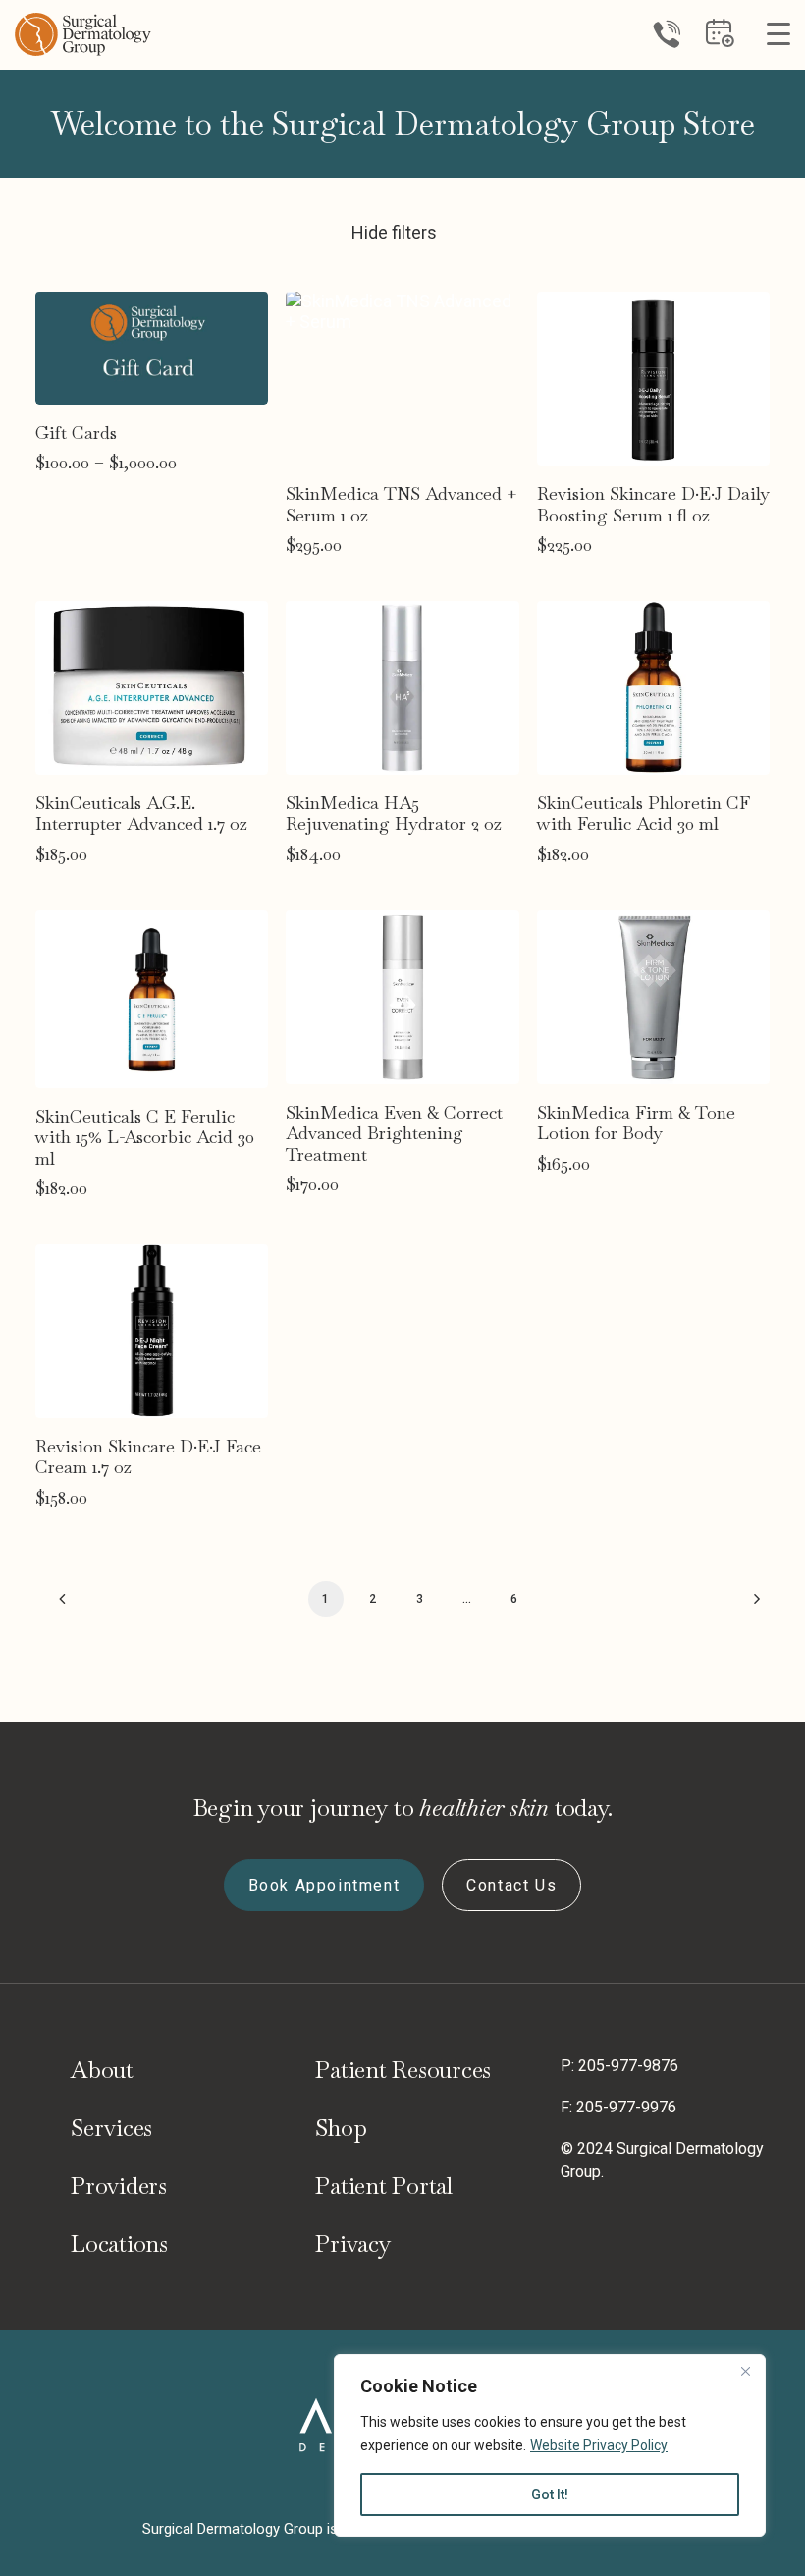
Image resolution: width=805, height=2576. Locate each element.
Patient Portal (384, 2186)
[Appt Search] (720, 41)
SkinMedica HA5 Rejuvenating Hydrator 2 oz (394, 814)
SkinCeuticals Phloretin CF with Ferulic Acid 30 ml (644, 814)
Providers (119, 2186)
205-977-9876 (628, 2066)
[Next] (743, 1606)
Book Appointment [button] (324, 1885)
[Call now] (667, 34)
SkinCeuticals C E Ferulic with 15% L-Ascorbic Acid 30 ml (145, 1137)
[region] (550, 2445)
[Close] (745, 2371)
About (102, 2070)
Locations (119, 2244)
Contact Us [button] (511, 1885)
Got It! (550, 2494)
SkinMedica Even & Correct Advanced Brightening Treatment (394, 1133)
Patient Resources (403, 2070)
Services (111, 2128)
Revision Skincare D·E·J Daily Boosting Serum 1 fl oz (653, 504)
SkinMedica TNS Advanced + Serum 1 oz (402, 504)
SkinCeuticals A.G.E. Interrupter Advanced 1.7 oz (141, 814)
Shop (341, 2128)
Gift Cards (76, 433)
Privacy (353, 2244)
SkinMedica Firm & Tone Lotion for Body (636, 1123)
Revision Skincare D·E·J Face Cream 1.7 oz (148, 1457)
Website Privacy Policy (599, 2445)
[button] (152, 348)
